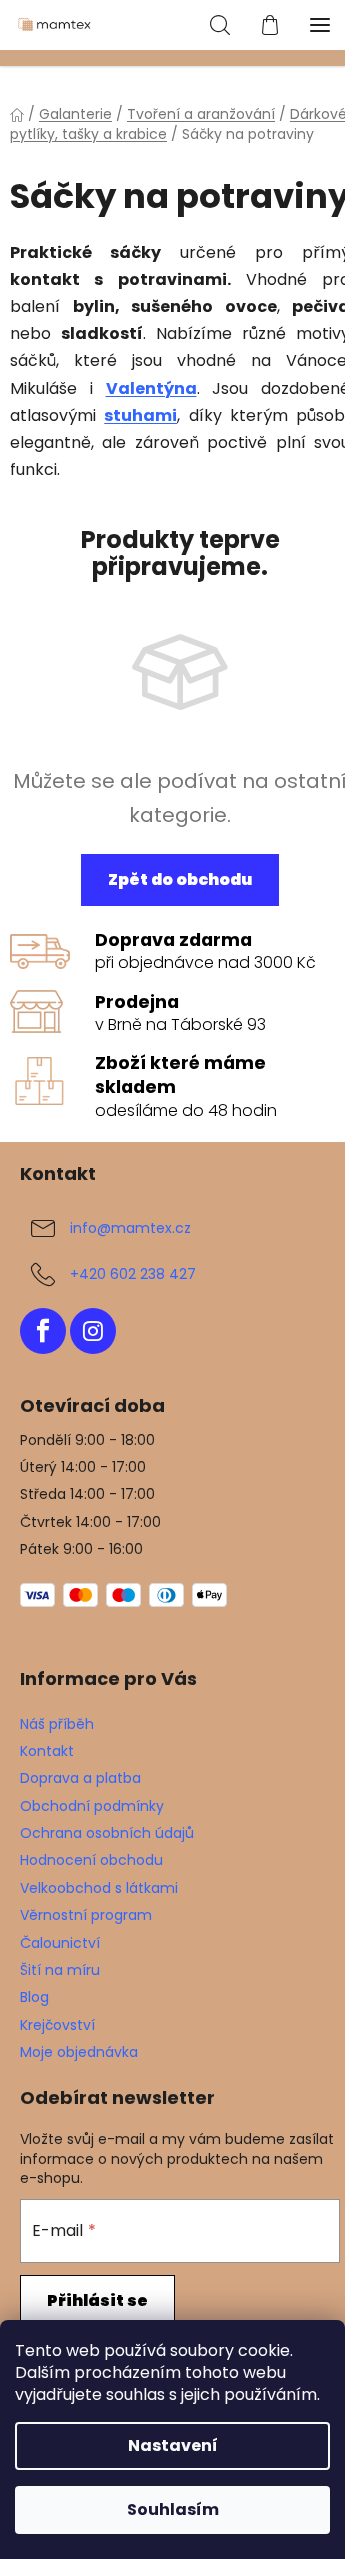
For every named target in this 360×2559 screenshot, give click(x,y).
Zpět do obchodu (180, 879)
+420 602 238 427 (133, 1274)
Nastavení (173, 2445)
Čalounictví (60, 1943)
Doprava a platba (80, 1778)
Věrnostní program (86, 1915)
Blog (34, 1997)
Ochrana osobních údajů (107, 1833)
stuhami (140, 415)
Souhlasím (173, 2509)
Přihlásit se (97, 2300)
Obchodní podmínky (92, 1806)
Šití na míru (60, 1970)
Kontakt (47, 1751)
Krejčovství (57, 2025)
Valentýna (151, 388)
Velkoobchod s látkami (99, 1888)
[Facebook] (43, 1331)
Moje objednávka (79, 2052)
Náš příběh (57, 1724)
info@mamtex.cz (130, 1228)
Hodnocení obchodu (91, 1860)
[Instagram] (93, 1331)
